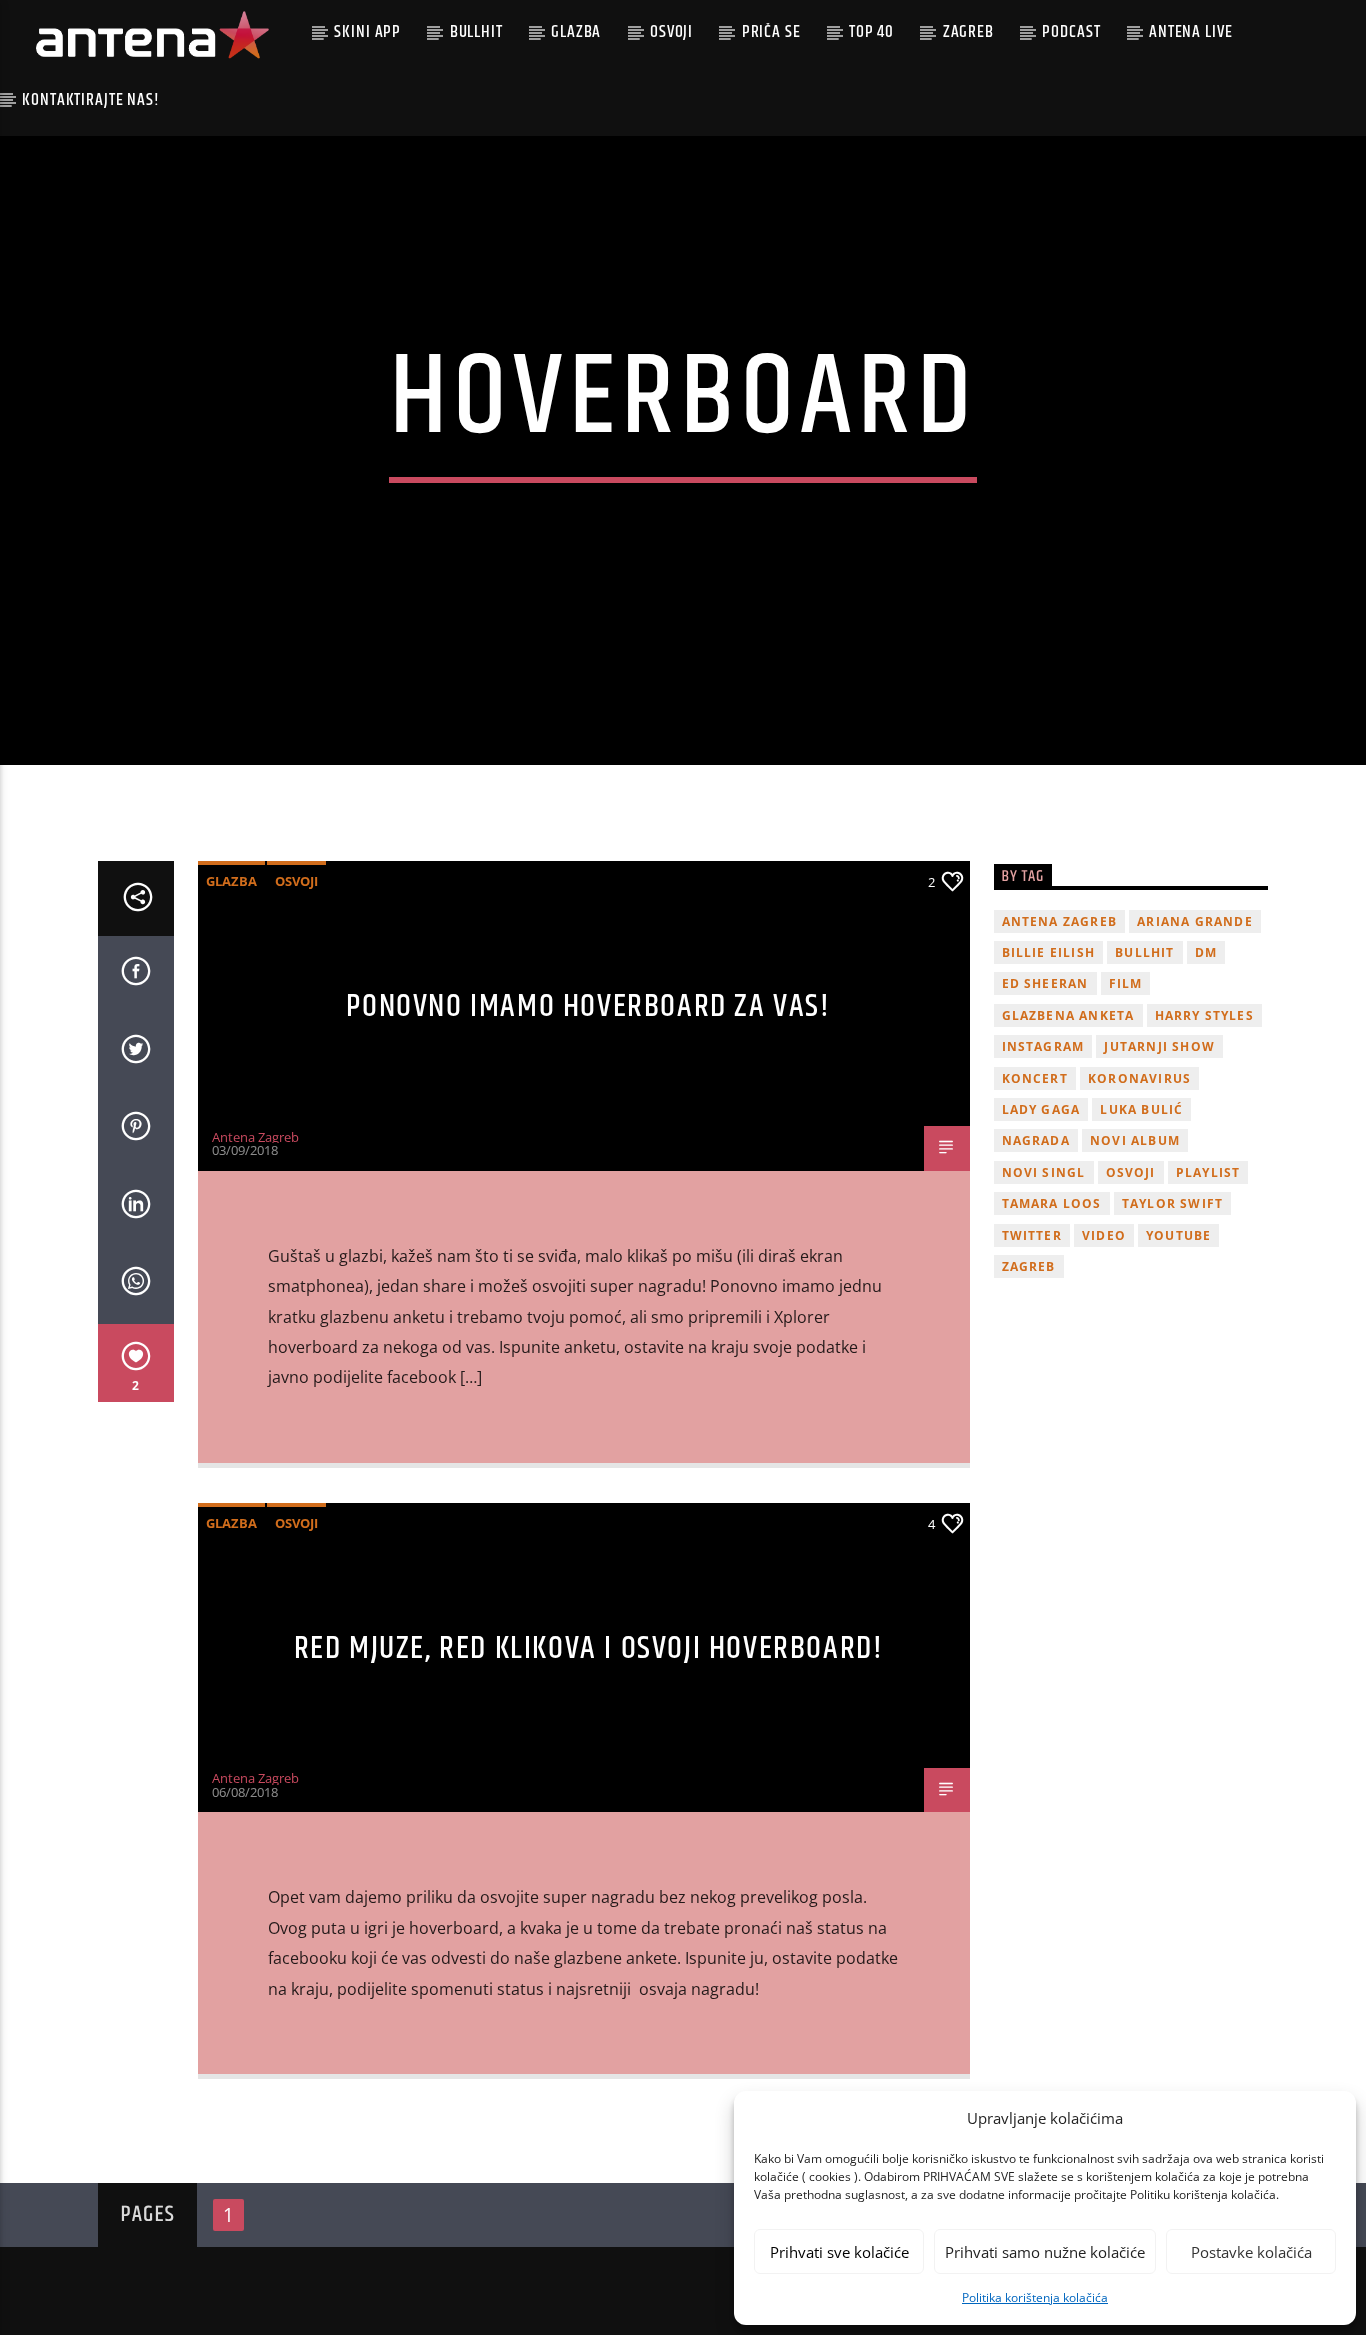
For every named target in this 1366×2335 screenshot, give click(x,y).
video (1104, 1235)
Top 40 (871, 32)
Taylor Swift (1172, 1203)
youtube (1178, 1235)
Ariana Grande (1195, 921)
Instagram (1043, 1046)
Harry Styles (1204, 1015)
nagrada (1036, 1140)
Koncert (1035, 1078)
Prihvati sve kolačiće (839, 2252)
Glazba (576, 32)
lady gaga (1041, 1109)
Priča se (771, 32)
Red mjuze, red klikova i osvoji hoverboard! (589, 1648)
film (1126, 983)
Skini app (367, 32)
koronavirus (1139, 1078)
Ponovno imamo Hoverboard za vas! (588, 1006)
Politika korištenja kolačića (1035, 2297)
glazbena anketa (1068, 1015)
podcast (1071, 32)
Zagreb (968, 32)
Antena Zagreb (255, 1137)
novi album (1135, 1140)
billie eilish (1049, 952)
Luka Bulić (1141, 1109)
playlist (1208, 1172)
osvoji (1131, 1172)
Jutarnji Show (1159, 1046)
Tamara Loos (1052, 1203)
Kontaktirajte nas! (90, 100)
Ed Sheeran (1045, 983)
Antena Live (1190, 32)
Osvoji (671, 32)
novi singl (1044, 1172)
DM (1206, 952)
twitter (1032, 1235)
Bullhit (476, 32)
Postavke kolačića (1251, 2252)
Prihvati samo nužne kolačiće (1045, 2252)
